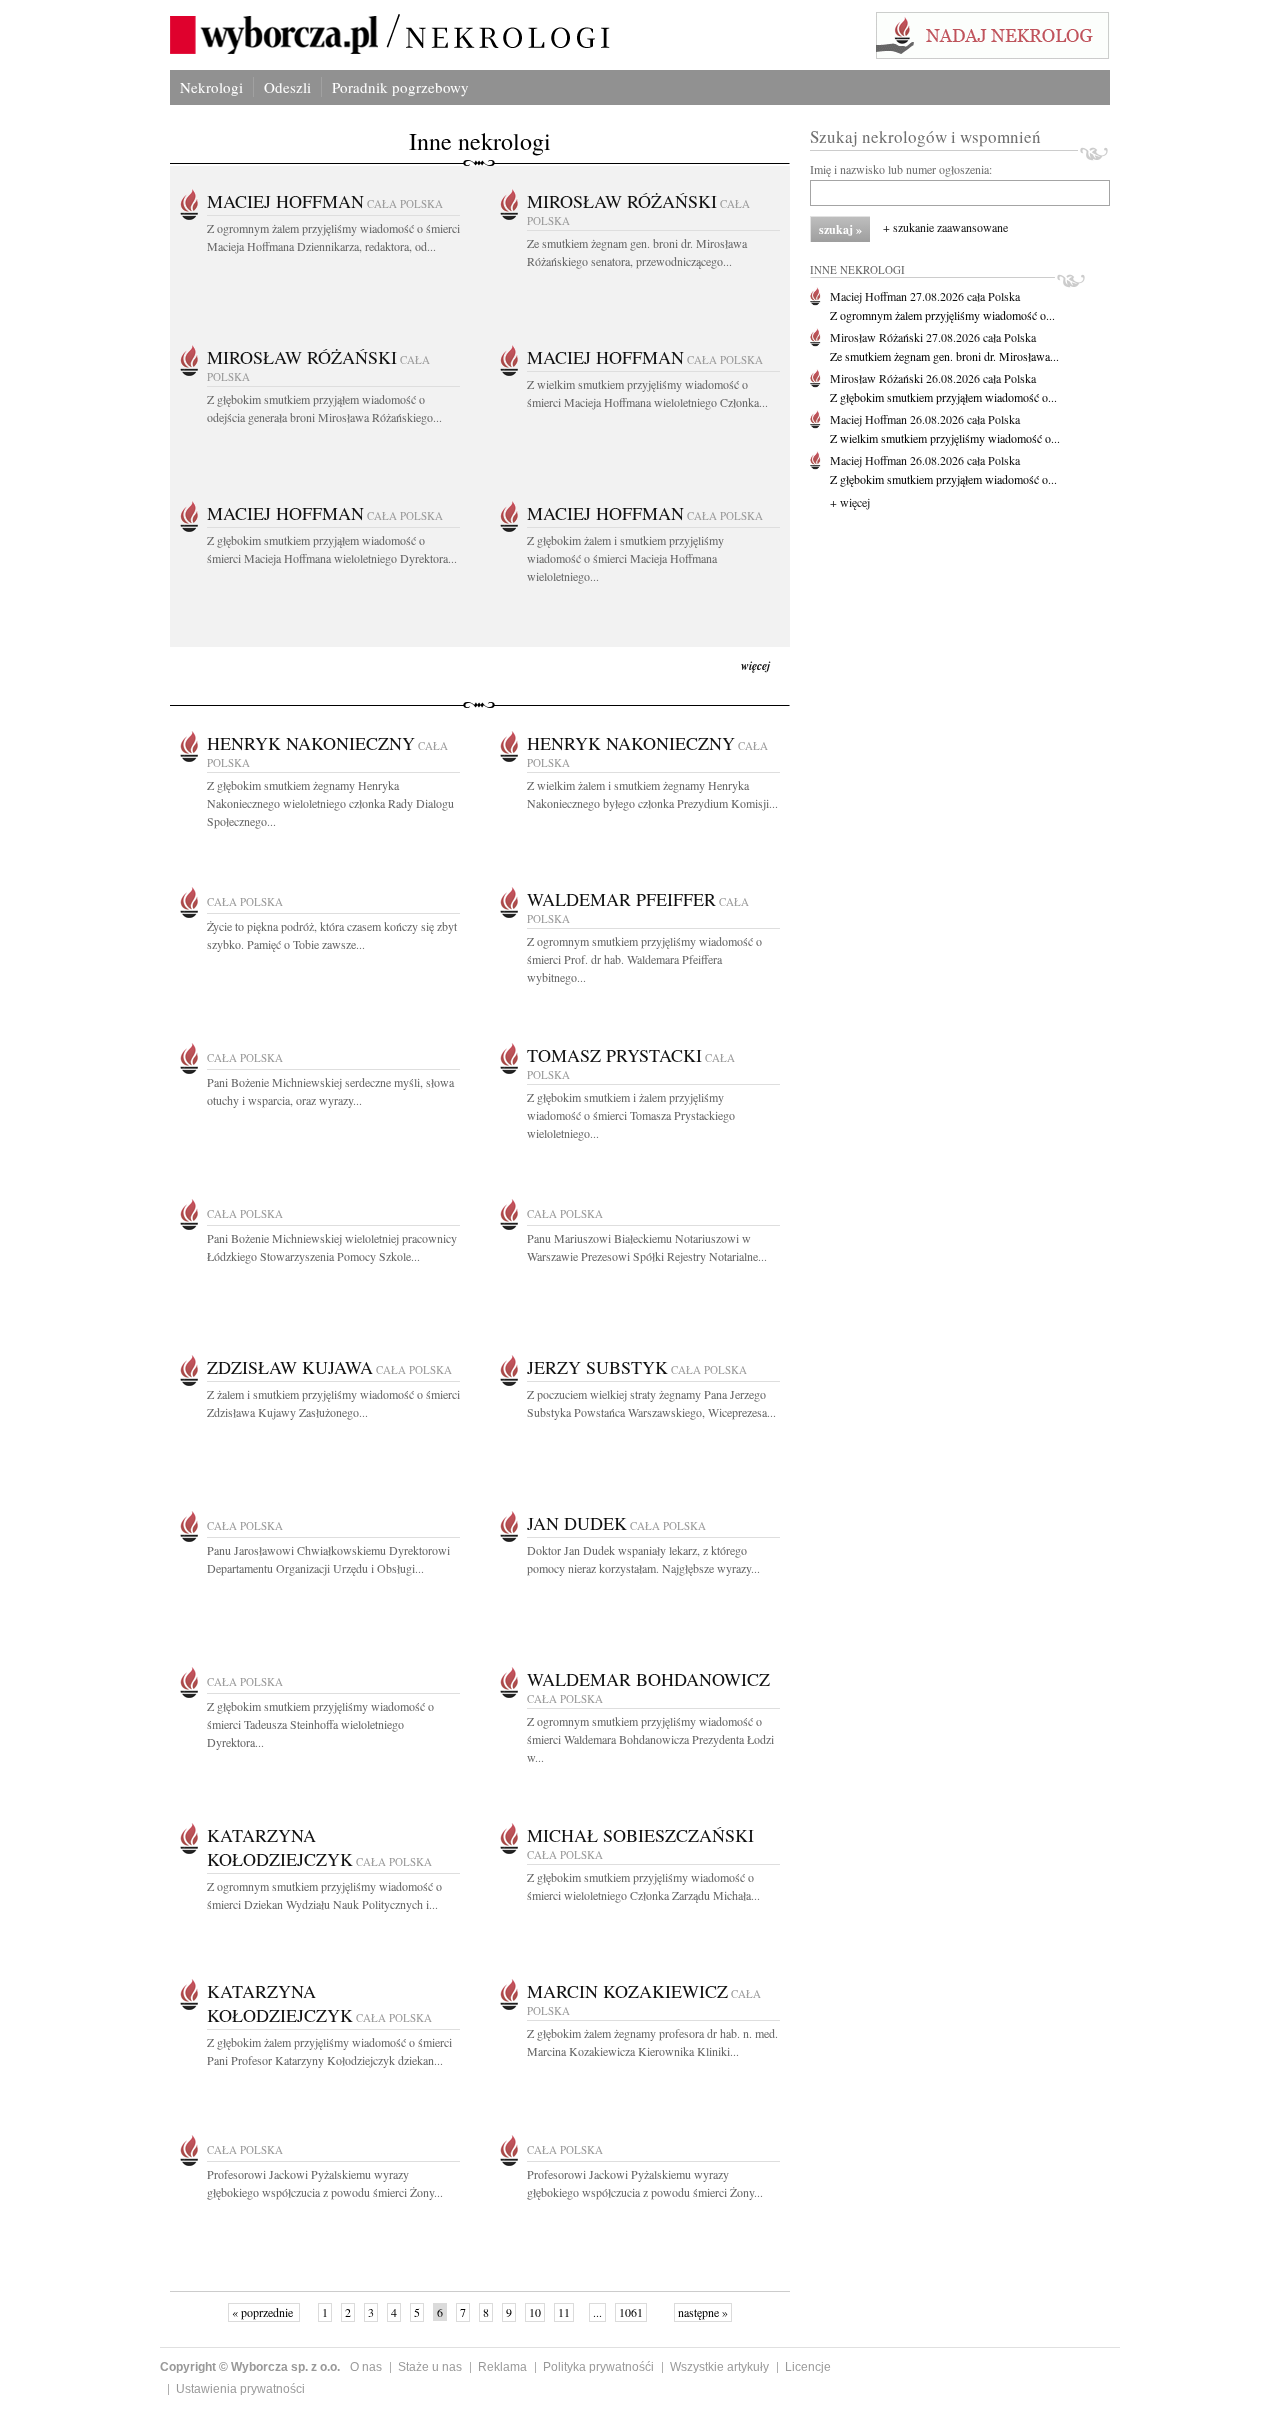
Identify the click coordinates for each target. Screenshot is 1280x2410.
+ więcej (850, 502)
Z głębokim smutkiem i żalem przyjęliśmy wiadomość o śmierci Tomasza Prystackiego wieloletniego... (631, 1115)
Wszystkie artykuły (719, 2367)
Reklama (502, 2367)
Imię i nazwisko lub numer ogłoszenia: (901, 169)
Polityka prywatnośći (598, 2367)
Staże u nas (430, 2367)
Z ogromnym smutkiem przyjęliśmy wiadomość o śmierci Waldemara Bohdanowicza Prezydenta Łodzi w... (650, 1739)
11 (564, 2312)
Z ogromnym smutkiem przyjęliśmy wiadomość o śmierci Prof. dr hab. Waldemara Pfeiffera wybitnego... (644, 959)
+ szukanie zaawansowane (945, 227)
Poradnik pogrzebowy (400, 87)
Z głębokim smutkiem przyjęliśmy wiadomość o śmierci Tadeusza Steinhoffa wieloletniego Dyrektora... (320, 1724)
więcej (755, 665)
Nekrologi (211, 87)
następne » (703, 2312)
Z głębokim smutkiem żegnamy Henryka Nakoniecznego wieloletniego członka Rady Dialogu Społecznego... (330, 803)
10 (535, 2312)
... (597, 2312)
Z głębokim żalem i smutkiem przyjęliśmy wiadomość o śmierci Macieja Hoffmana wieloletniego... (625, 558)
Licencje (808, 2367)
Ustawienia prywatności (240, 2389)
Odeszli (287, 87)
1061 (631, 2312)
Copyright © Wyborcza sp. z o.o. (250, 2367)
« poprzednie (264, 2312)
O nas (366, 2367)
